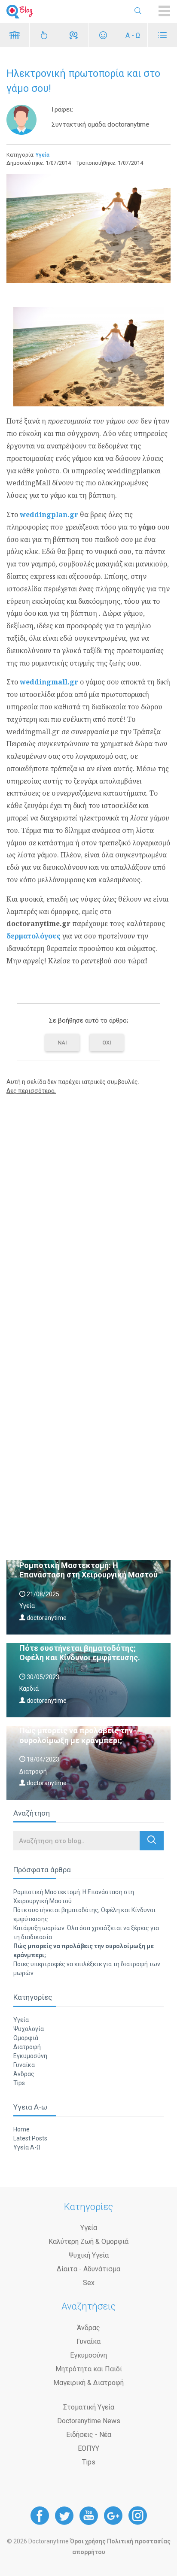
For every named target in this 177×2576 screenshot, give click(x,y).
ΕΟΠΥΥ (88, 2448)
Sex (89, 2283)
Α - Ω (133, 35)
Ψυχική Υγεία (89, 2255)
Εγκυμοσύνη (30, 2056)
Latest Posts (30, 2138)
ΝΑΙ (62, 1043)
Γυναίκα (24, 2065)
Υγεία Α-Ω (27, 2147)
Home (21, 2129)
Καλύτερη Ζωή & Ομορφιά (88, 2242)
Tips (19, 2083)
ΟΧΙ (107, 1043)
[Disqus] (88, 1211)
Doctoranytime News (89, 2421)
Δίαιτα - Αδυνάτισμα (88, 2269)
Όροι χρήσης (88, 2541)
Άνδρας (24, 2074)
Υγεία (43, 155)
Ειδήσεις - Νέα (89, 2435)
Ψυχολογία (29, 2029)
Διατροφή (27, 2047)
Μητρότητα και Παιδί (89, 2369)
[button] (152, 1841)
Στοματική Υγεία (89, 2407)
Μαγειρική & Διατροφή (88, 2383)
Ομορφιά (26, 2038)
